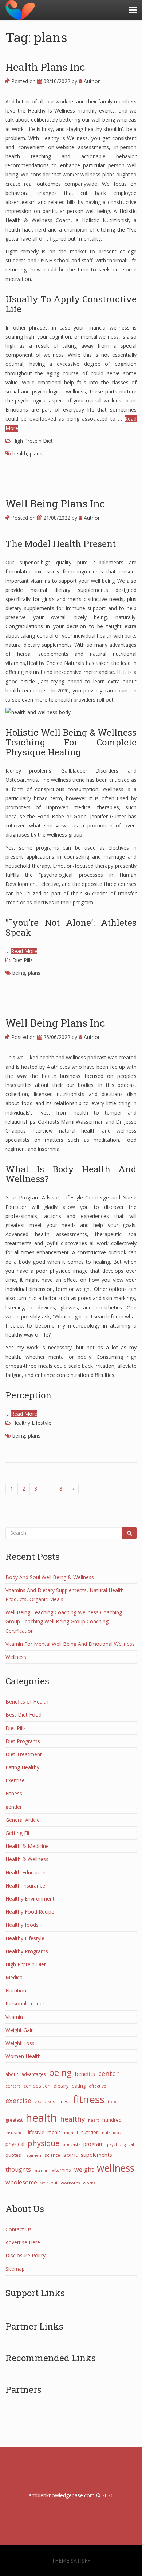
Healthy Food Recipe (30, 1912)
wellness (116, 2168)
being (19, 973)
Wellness (16, 1657)
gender (14, 1807)
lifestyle (36, 2132)
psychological (121, 2144)
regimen (33, 2155)
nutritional (112, 2132)
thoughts (18, 2170)
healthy (72, 2119)
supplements (96, 2155)
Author (91, 81)
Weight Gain (20, 2030)
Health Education (25, 1872)
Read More (24, 951)
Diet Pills (23, 960)
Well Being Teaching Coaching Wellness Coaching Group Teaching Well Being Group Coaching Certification (64, 1621)
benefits (85, 2074)
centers (13, 2086)
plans (36, 453)
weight (84, 2170)
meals (54, 2132)
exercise (18, 2101)
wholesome (21, 2182)
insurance (15, 2132)
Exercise (15, 1780)
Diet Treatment (24, 1754)
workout (49, 2183)
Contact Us (19, 2229)
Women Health (23, 2056)
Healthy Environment (30, 1899)
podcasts (71, 2144)
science (52, 2155)
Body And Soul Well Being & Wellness (50, 1577)
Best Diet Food (23, 1715)
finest (64, 2101)
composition (37, 2086)
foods (114, 2101)
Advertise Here (23, 2242)
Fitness (14, 1793)
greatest (14, 2120)
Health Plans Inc (45, 67)
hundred (112, 2120)
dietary (61, 2086)
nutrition (90, 2132)
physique (44, 2143)
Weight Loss (20, 2043)
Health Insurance (25, 1886)
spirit (70, 2155)
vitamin (41, 2170)
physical (15, 2144)
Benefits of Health (27, 1702)
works (89, 2183)
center (109, 2073)
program (94, 2144)
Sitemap (15, 2269)
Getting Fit (18, 1833)
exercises (45, 2101)
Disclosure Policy (25, 2255)
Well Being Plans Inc (55, 504)
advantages (33, 2074)
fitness (89, 2099)
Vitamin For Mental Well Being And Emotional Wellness (70, 1644)
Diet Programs (23, 1741)
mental (71, 2132)
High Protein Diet (33, 441)
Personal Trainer (25, 2003)
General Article (23, 1820)
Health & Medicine (27, 1846)
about (12, 2074)
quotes (13, 2155)
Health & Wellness (27, 1859)
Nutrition (16, 1990)
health (20, 453)
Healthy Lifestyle (32, 1423)
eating (79, 2086)
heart (94, 2120)
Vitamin (14, 2017)
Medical (15, 1977)
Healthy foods (22, 1925)
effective (98, 2086)
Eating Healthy (22, 1767)
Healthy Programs (27, 1951)
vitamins (61, 2170)
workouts (70, 2183)
